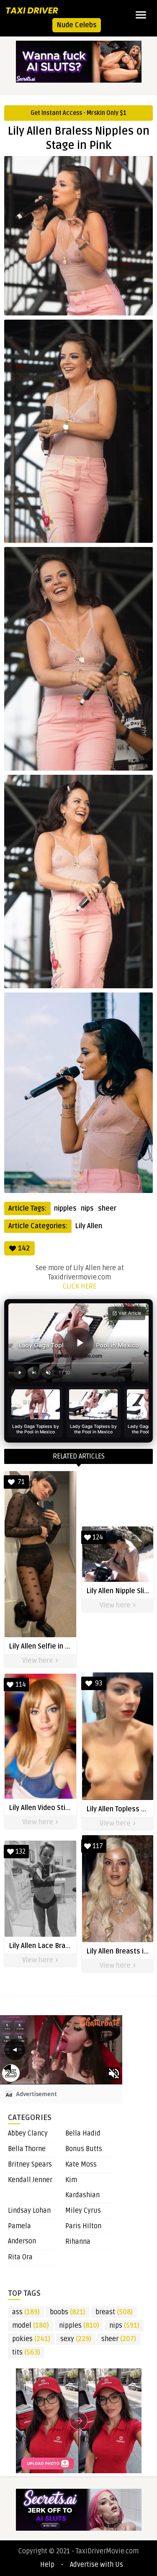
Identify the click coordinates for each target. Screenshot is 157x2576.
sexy (76, 2339)
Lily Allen (89, 1226)
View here (39, 1661)
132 (21, 1852)
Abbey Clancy (28, 2133)
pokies (31, 2339)
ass (26, 2312)
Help (47, 2565)
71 (21, 1482)
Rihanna (78, 2242)
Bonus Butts (84, 2149)
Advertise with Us (97, 2565)
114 (21, 1685)
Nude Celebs (77, 25)
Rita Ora (20, 2257)
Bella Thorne (27, 2149)
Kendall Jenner (30, 2180)
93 (99, 1683)
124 (98, 1537)
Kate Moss (81, 2164)
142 (24, 1248)
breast (114, 2312)
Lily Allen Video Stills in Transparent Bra (70, 1808)
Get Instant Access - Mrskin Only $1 (78, 113)
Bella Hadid (83, 2133)
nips (87, 1209)
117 (98, 1846)
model (31, 2326)
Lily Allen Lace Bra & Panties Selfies (65, 1946)
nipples (65, 1209)
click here (80, 1287)
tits (26, 2352)
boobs (68, 2312)
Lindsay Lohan (29, 2211)
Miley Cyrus (83, 2211)
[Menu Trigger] (141, 15)
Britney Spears (30, 2164)
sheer (107, 1209)
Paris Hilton (83, 2226)
